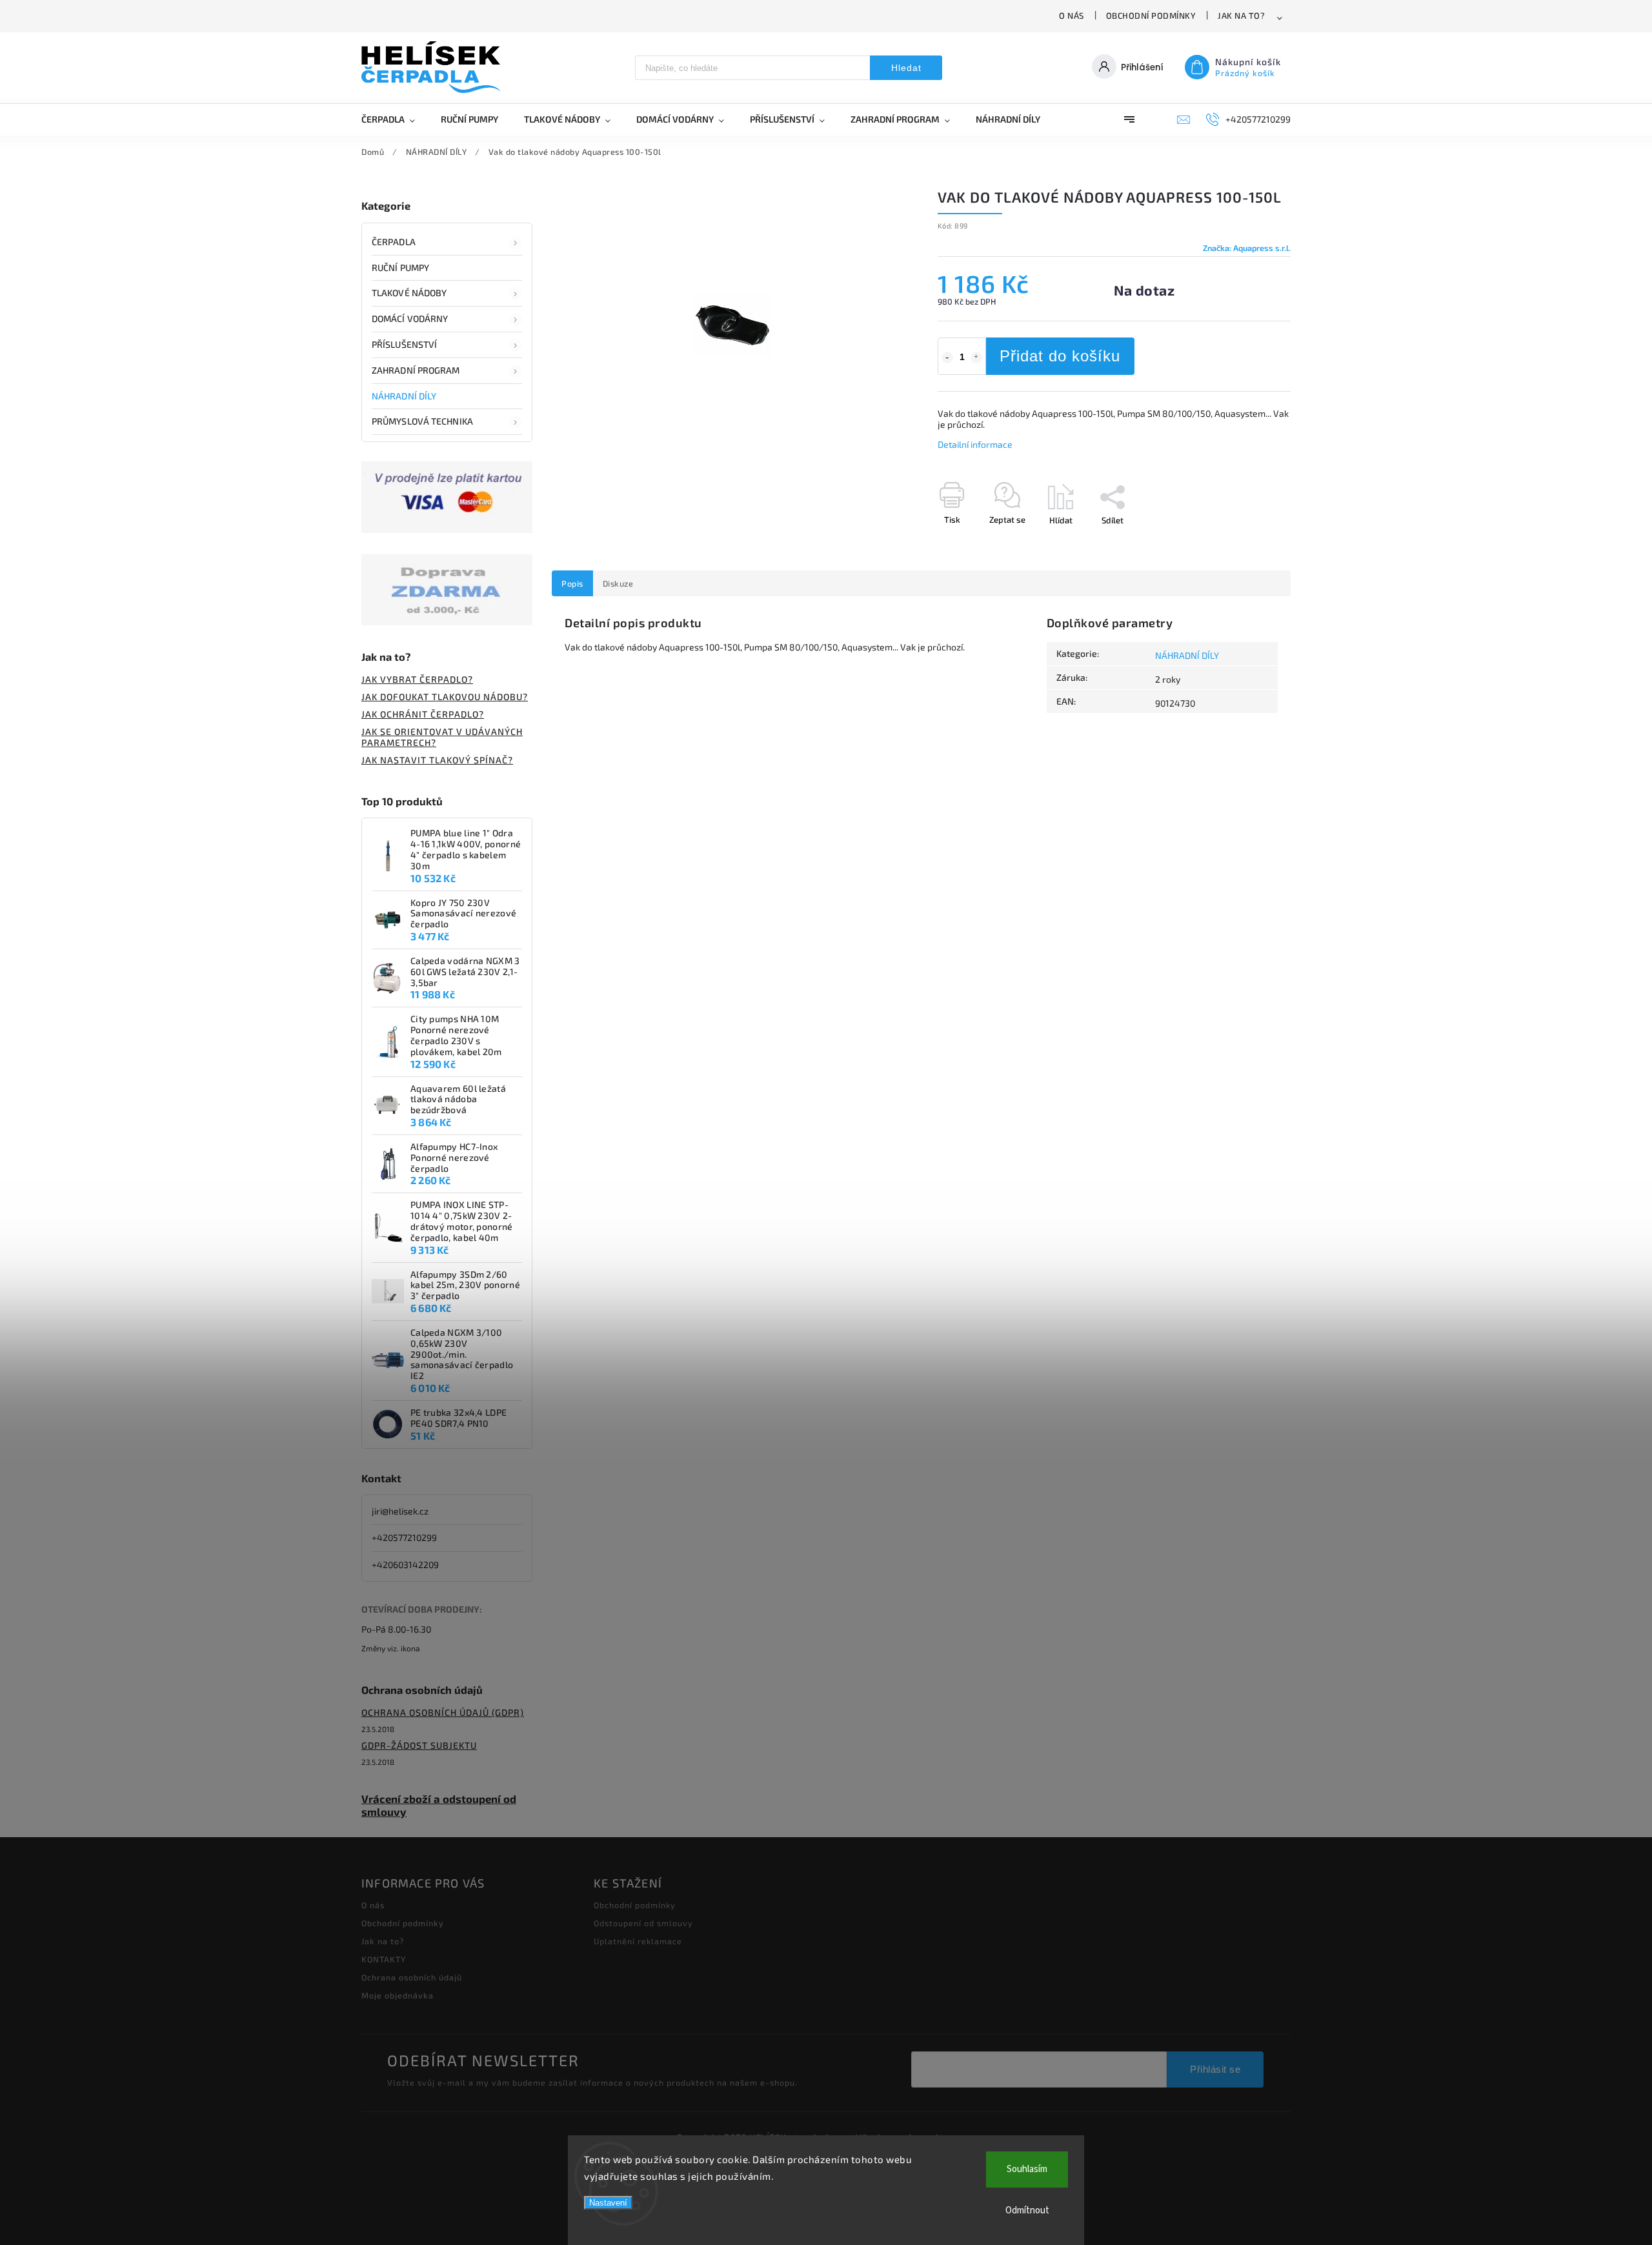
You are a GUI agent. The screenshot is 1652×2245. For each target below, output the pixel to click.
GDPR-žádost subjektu (419, 1745)
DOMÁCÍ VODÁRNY (410, 318)
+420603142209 (405, 1565)
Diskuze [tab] (618, 583)
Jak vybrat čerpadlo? (417, 679)
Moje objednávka (398, 1995)
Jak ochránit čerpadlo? (423, 714)
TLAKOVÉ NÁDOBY (409, 293)
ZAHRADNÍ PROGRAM (416, 370)
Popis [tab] (572, 583)
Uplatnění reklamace (638, 1941)
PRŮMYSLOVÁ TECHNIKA (422, 421)
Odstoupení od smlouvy (643, 1923)
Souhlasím (1027, 2169)
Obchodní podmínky (1151, 15)
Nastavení (608, 2203)
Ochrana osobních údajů (412, 1977)
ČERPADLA (394, 242)
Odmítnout (1027, 2210)
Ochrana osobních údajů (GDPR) (443, 1712)
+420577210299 (404, 1537)
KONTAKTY (384, 1959)
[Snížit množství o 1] (947, 357)
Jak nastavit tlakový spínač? (437, 760)
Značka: (1247, 248)
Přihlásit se (1215, 2069)
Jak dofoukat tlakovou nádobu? (445, 697)
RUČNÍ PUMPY (400, 267)
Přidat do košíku (1060, 356)
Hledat (906, 68)
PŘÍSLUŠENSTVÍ (404, 344)
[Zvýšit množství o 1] (976, 357)
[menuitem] (395, 119)
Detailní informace (975, 444)
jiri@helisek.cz (400, 1511)
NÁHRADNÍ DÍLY (404, 396)
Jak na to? (1241, 15)
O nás (1072, 15)
